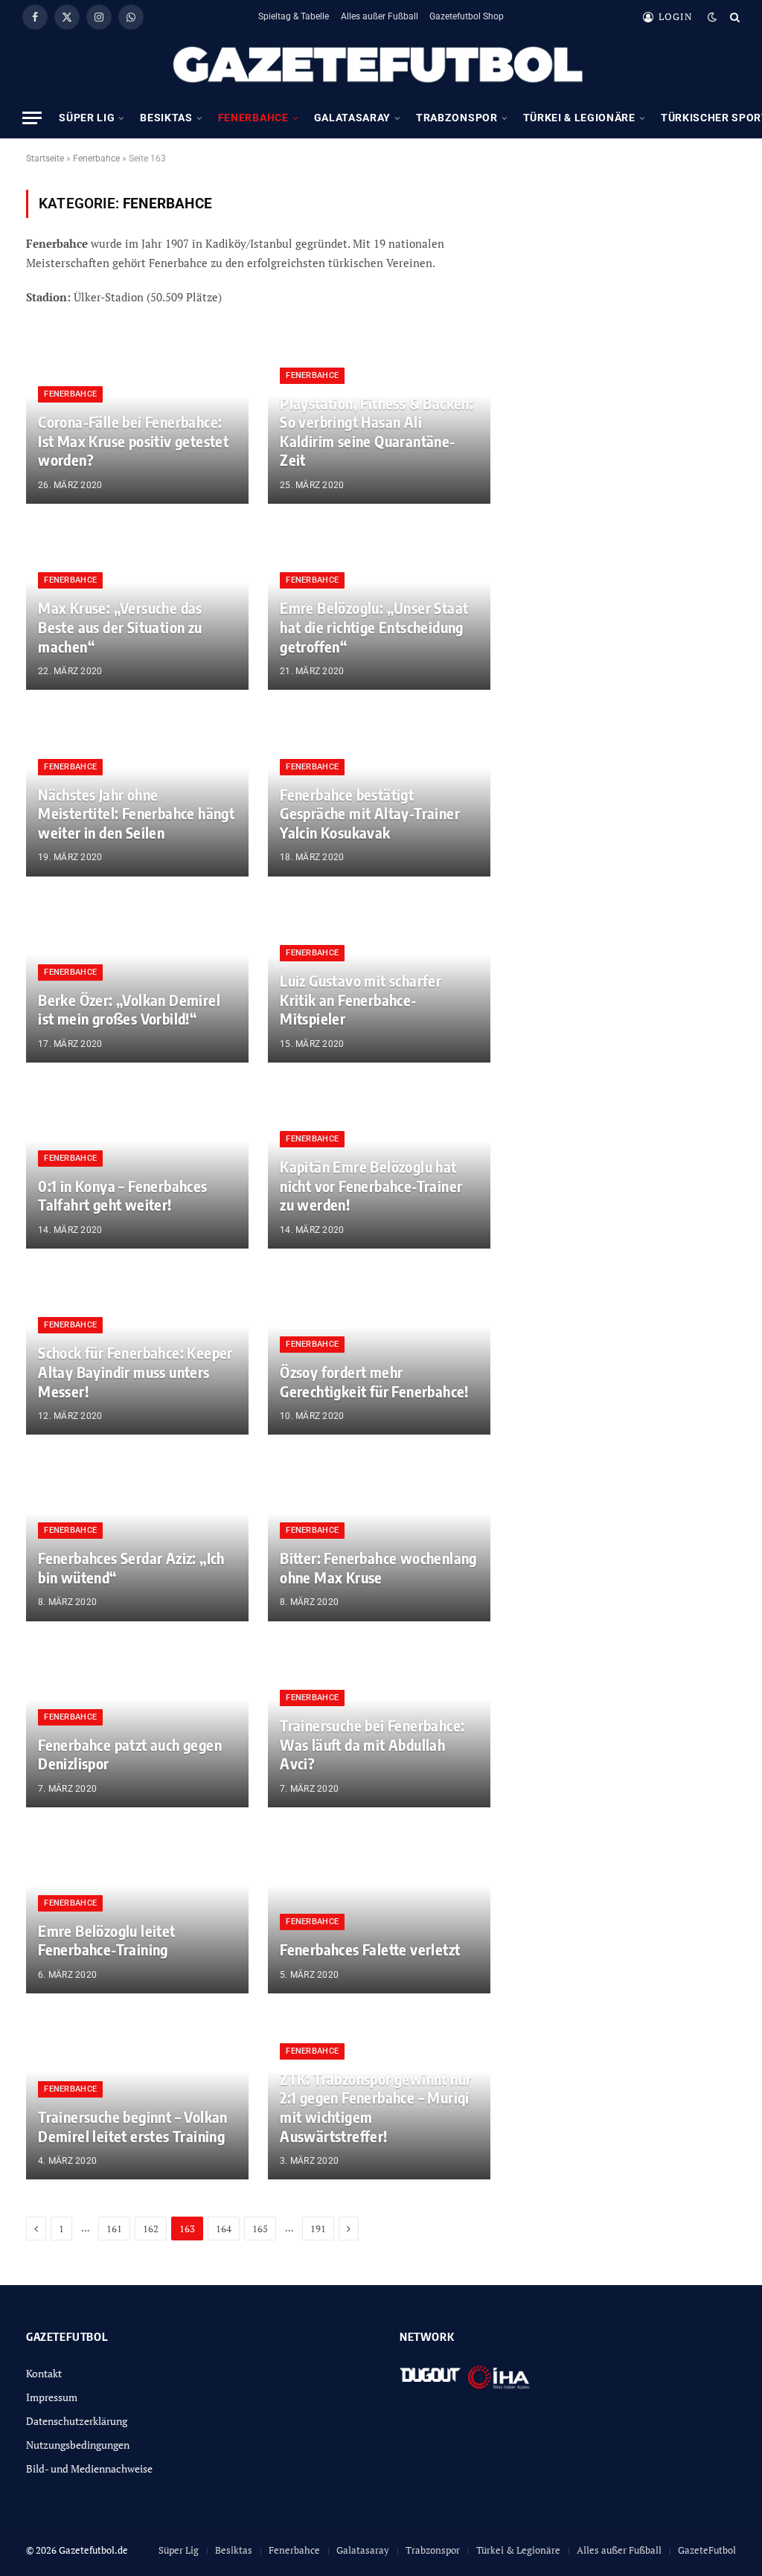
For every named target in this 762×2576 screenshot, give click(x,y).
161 (114, 2229)
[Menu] (32, 118)
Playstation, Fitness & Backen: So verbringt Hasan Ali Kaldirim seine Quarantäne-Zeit (377, 432)
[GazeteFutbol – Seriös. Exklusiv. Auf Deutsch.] (381, 65)
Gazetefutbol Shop (467, 16)
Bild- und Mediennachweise (89, 2468)
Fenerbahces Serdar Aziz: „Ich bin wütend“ (131, 1567)
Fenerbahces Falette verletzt (370, 1949)
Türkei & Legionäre (579, 118)
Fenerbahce (253, 118)
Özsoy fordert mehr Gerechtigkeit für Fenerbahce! (374, 1381)
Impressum (52, 2397)
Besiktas (166, 118)
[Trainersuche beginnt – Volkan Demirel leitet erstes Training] (137, 2096)
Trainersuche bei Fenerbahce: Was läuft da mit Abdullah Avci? (372, 1744)
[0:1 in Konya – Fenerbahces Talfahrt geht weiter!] (137, 1165)
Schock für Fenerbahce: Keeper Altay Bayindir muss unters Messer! (135, 1371)
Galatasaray (352, 118)
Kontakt (44, 2373)
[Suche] (733, 17)
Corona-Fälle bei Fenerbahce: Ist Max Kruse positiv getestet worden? (133, 440)
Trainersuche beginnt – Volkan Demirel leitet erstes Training (133, 2126)
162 (151, 2229)
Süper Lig (87, 118)
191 (318, 2229)
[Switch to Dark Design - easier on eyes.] (712, 17)
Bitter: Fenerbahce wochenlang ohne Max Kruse (378, 1567)
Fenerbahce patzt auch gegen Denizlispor (130, 1754)
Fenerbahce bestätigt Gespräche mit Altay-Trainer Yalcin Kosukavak (370, 813)
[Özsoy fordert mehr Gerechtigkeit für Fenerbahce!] (379, 1351)
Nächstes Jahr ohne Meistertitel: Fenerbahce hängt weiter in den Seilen (136, 813)
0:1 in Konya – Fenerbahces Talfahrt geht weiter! (122, 1195)
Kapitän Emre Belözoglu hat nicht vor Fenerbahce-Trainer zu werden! (371, 1185)
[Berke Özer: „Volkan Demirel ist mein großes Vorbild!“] (137, 979)
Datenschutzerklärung (77, 2421)
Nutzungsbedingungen (78, 2445)
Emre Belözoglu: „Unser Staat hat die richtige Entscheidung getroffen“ (374, 627)
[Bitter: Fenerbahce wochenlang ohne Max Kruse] (379, 1537)
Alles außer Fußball (380, 16)
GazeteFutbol (707, 2550)
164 (224, 2229)
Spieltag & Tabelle (294, 16)
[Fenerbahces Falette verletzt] (379, 1910)
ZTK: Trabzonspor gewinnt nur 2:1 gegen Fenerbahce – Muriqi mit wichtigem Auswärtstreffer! (375, 2107)
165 (260, 2229)
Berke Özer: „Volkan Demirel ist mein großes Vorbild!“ (129, 1009)
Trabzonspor (457, 118)
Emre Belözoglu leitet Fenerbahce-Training (106, 1940)
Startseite (45, 158)
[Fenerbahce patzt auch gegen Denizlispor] (137, 1724)
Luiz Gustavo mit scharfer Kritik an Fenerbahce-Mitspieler (361, 999)
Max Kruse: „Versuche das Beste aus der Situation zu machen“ (120, 627)
